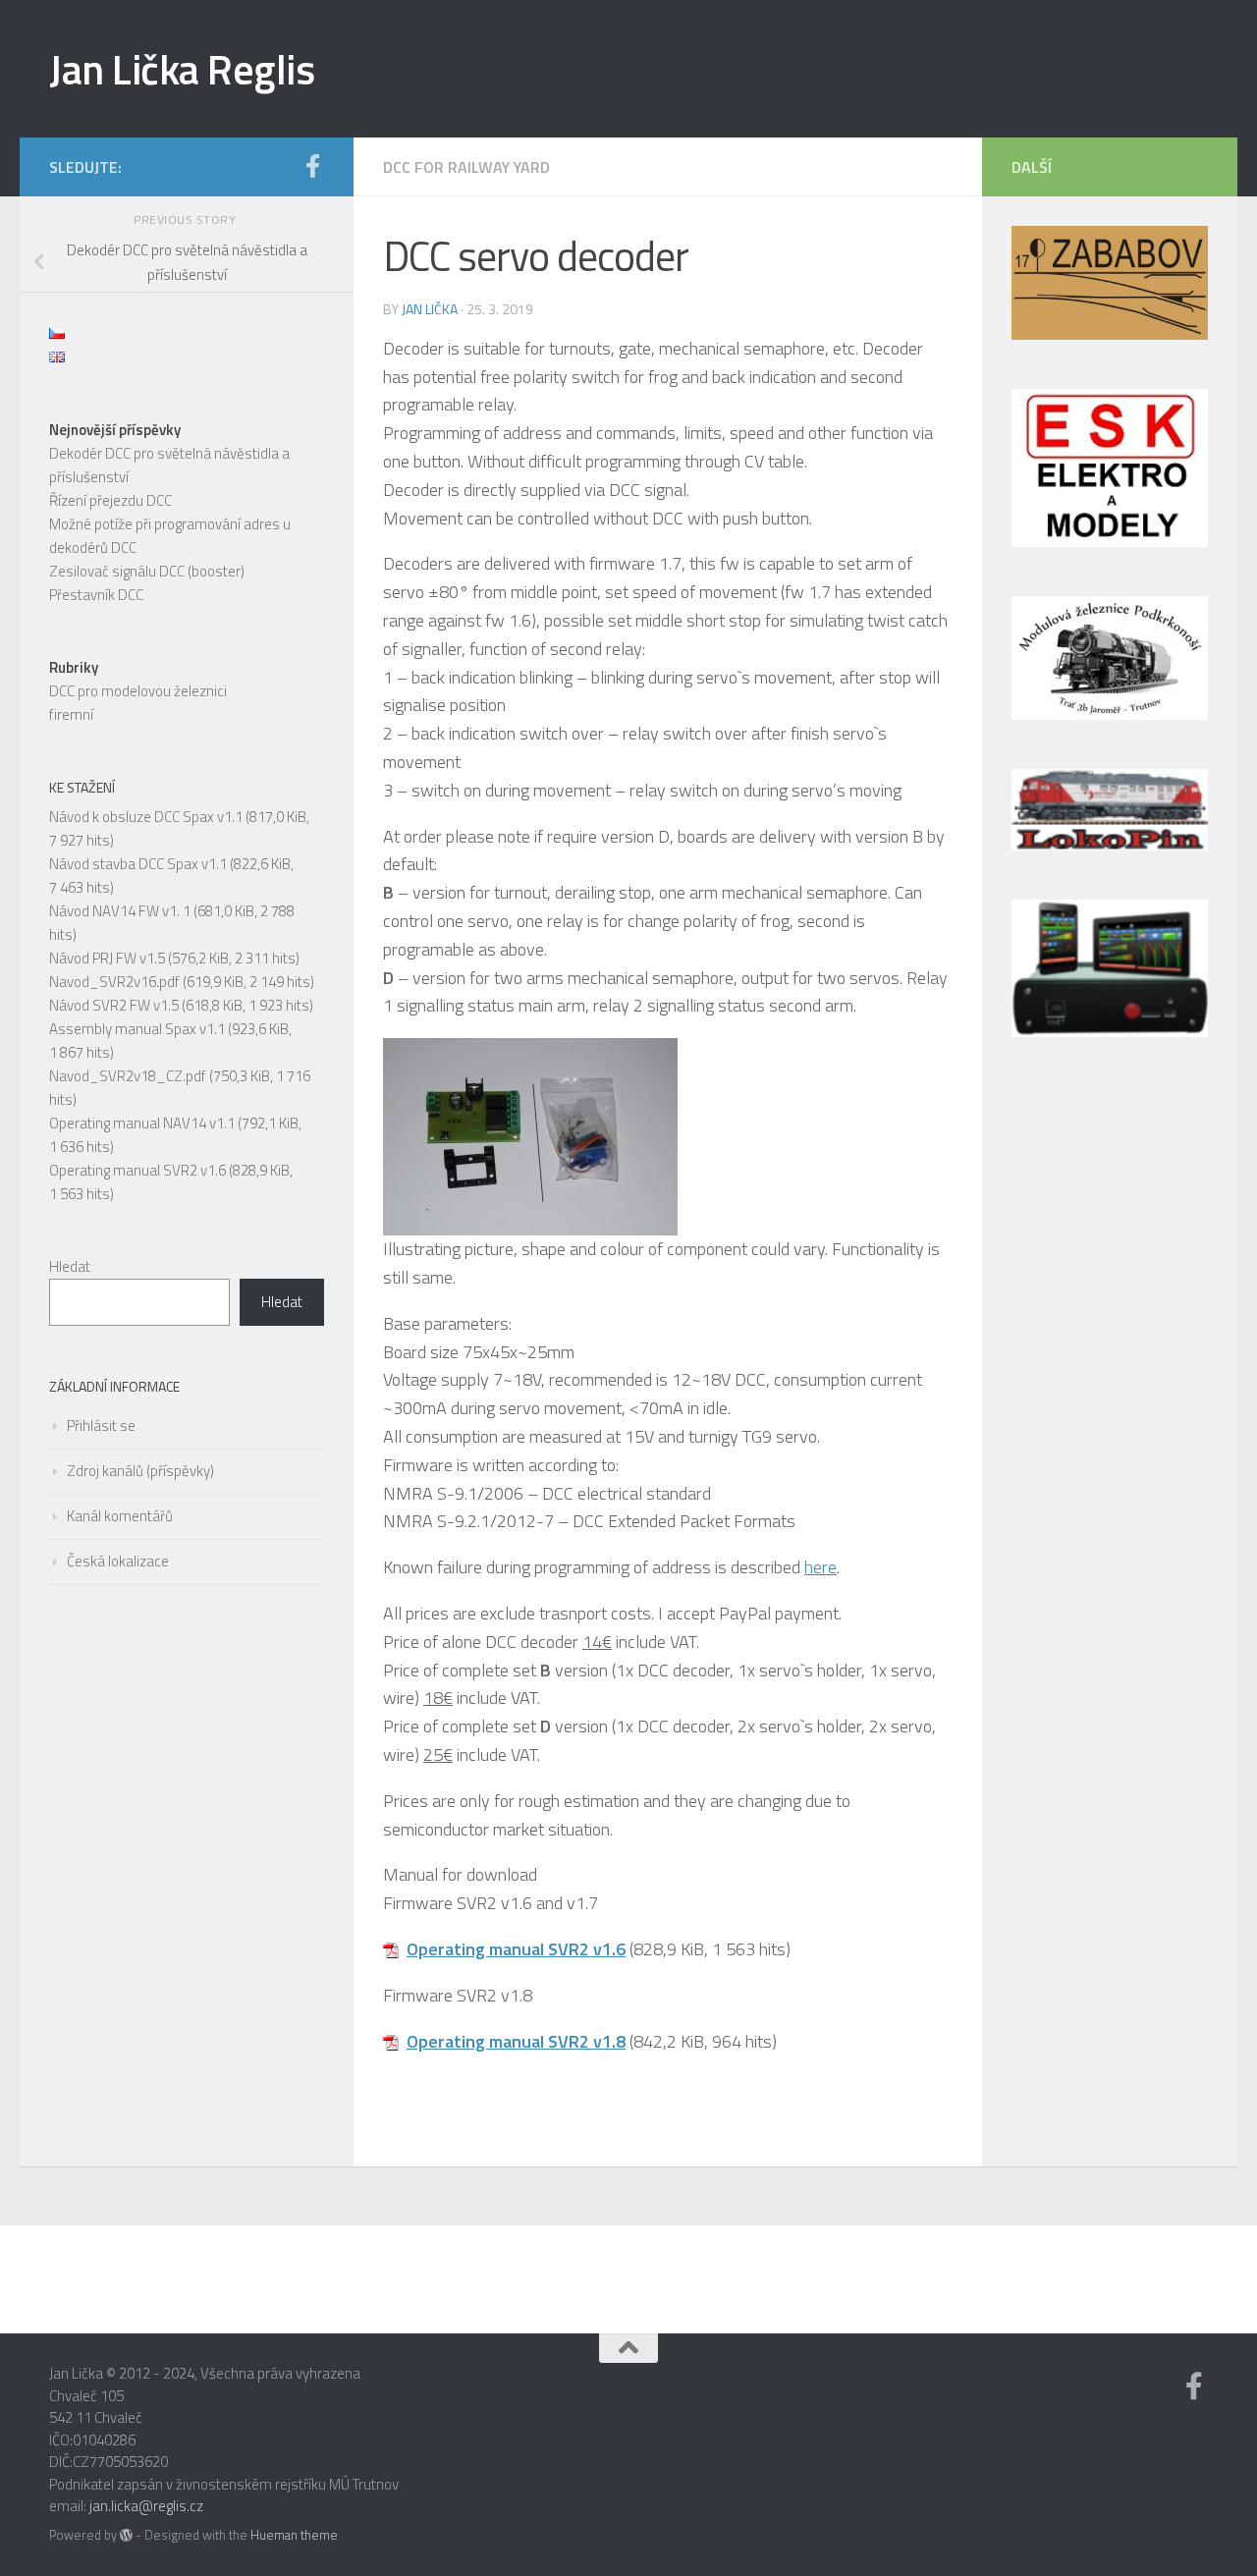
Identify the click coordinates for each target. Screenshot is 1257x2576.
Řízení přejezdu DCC (110, 500)
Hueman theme (294, 2535)
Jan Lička (430, 309)
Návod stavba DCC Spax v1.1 (138, 864)
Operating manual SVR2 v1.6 (516, 1949)
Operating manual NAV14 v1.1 (142, 1123)
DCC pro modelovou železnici (138, 691)
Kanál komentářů (120, 1516)
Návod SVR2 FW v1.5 (114, 1005)
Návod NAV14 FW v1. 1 (120, 911)
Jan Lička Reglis (182, 69)
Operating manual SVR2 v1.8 (516, 2041)
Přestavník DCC (96, 595)
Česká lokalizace (118, 1561)
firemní (71, 714)
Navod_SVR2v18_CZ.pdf (128, 1076)
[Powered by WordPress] (126, 2535)
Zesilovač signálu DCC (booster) (147, 571)
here (820, 1567)
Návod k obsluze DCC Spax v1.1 (146, 817)
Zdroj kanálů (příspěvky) (140, 1471)
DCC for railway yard (466, 167)
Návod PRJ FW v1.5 (107, 958)
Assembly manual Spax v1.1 (137, 1029)
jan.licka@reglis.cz (146, 2506)
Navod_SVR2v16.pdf (114, 982)
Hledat (70, 1266)
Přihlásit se (101, 1425)
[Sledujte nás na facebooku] (312, 166)
